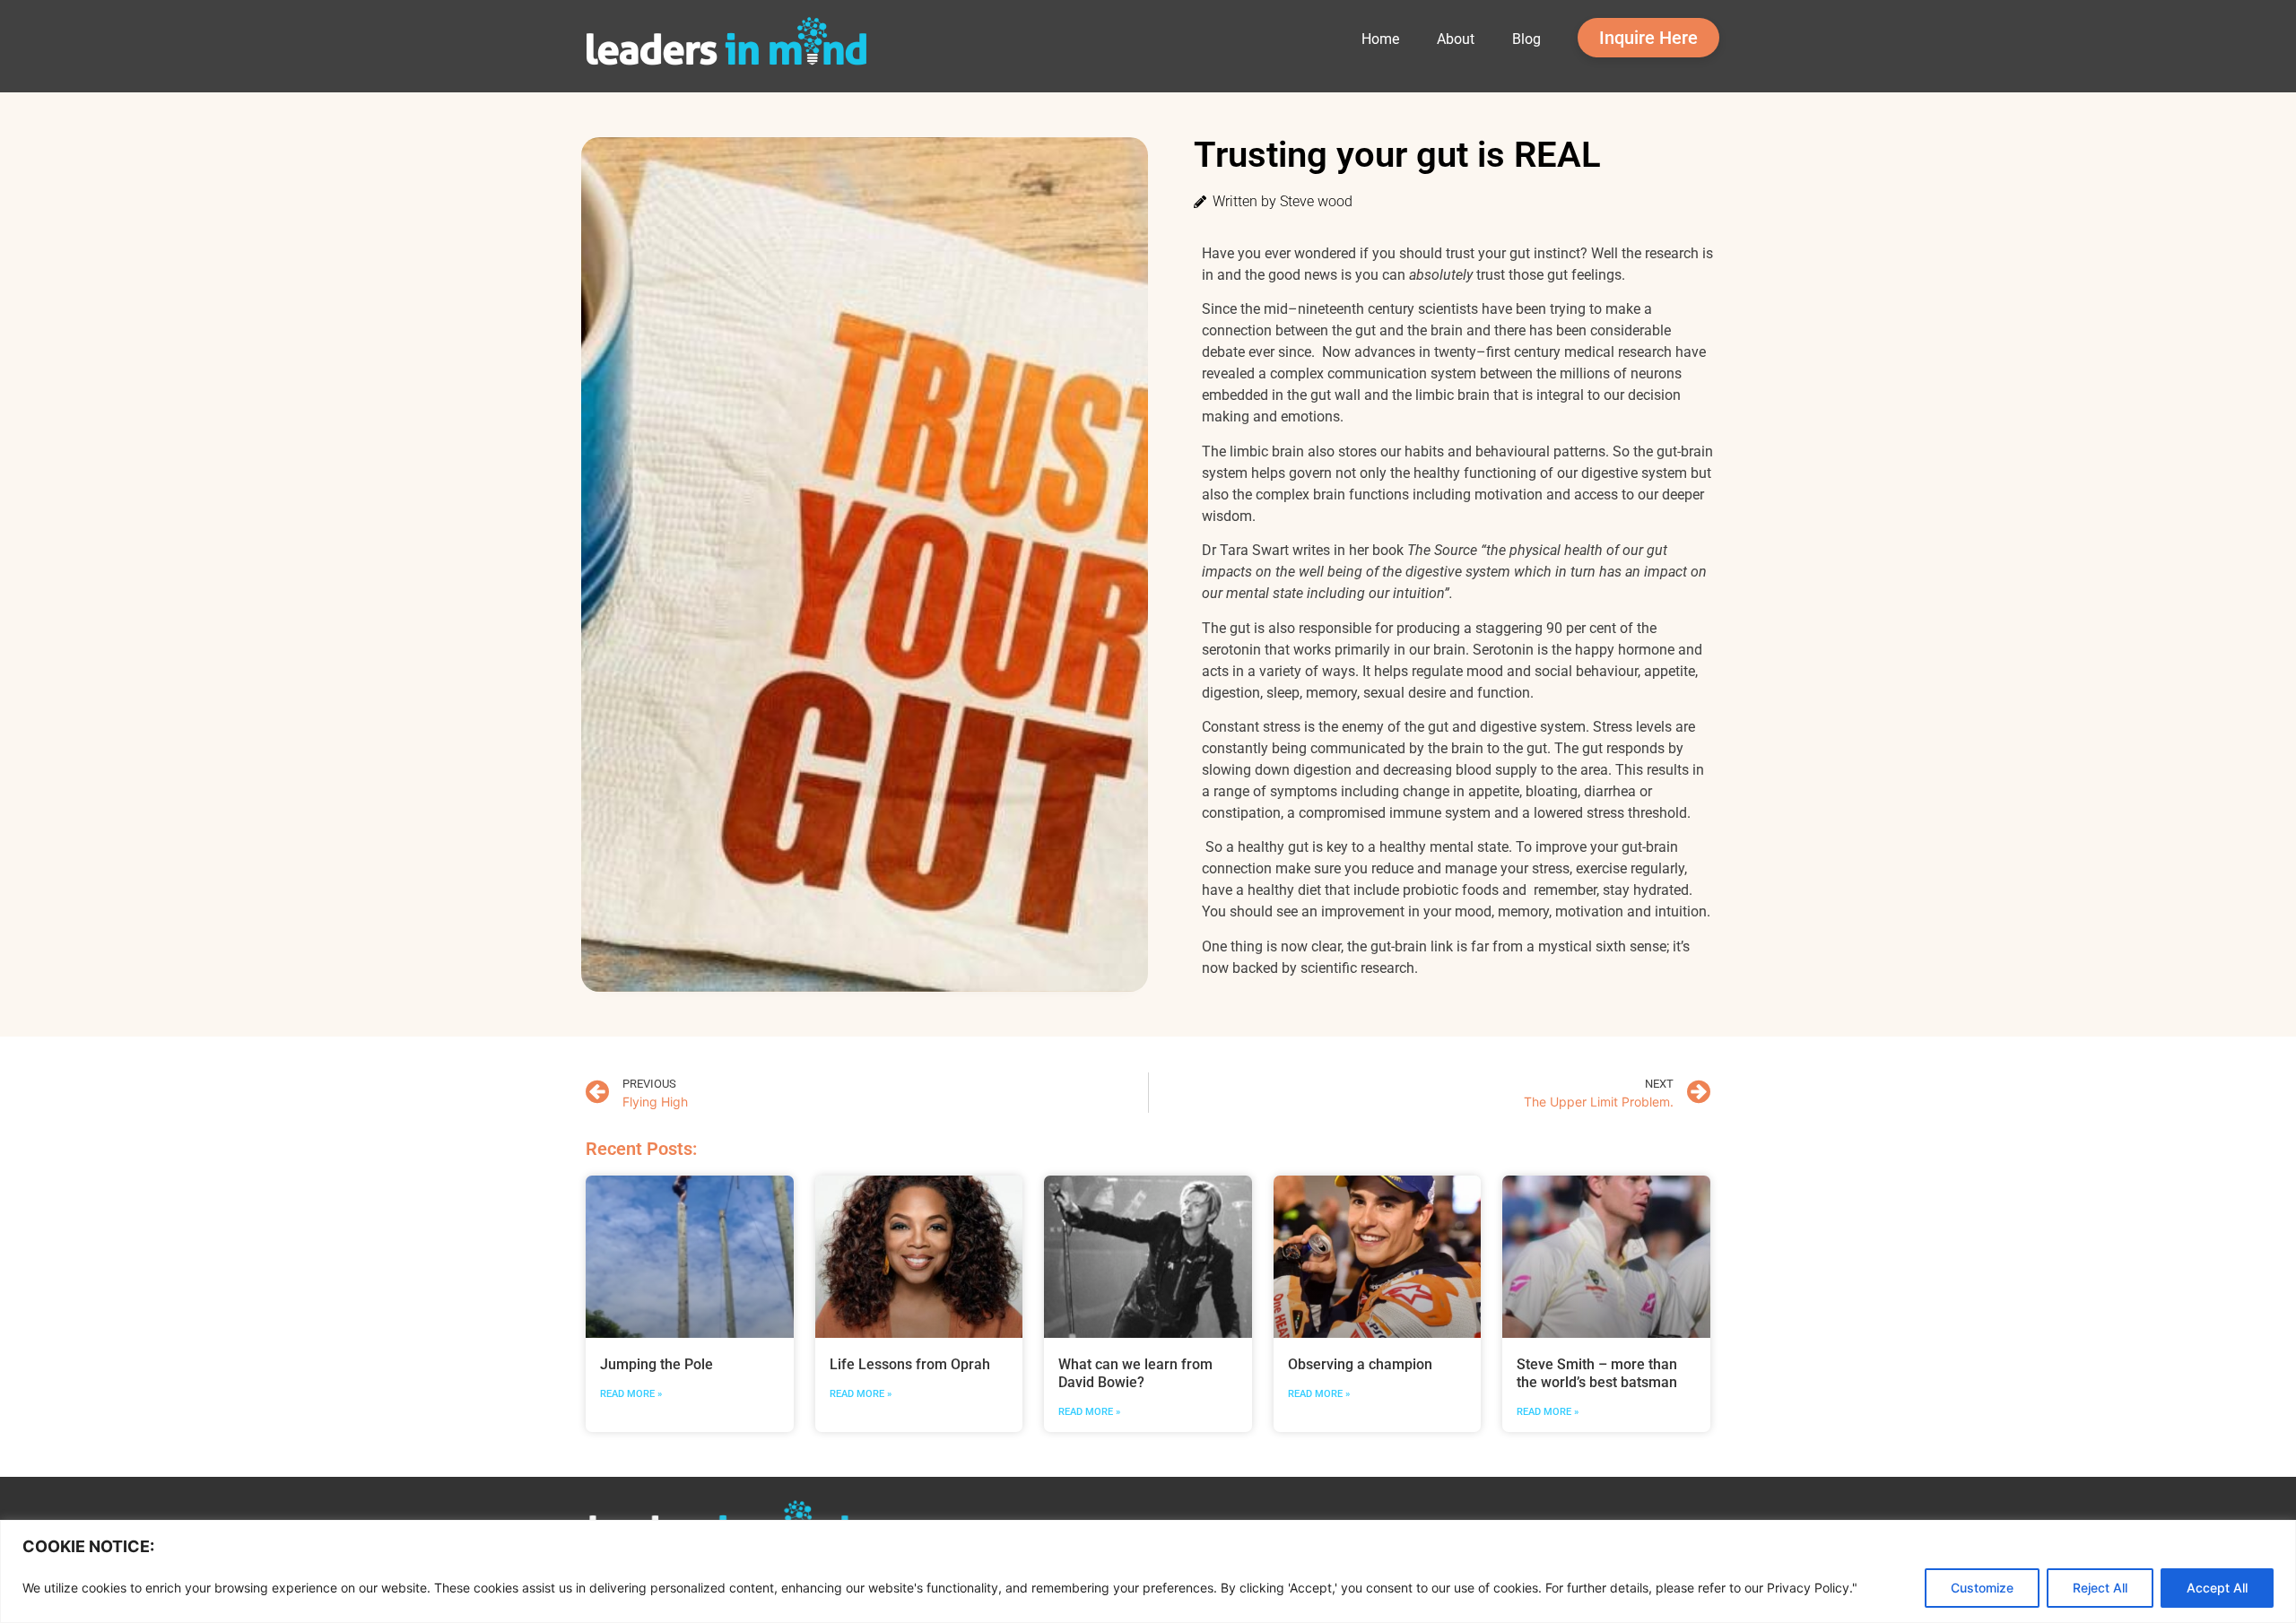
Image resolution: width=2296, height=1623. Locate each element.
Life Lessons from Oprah (912, 1364)
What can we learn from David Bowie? (1135, 1373)
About (1456, 39)
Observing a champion (1360, 1364)
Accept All (2217, 1588)
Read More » (631, 1394)
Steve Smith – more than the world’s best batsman (1597, 1373)
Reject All (2100, 1588)
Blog (1526, 39)
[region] (1148, 1571)
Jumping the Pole (657, 1364)
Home (1380, 39)
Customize (1982, 1588)
